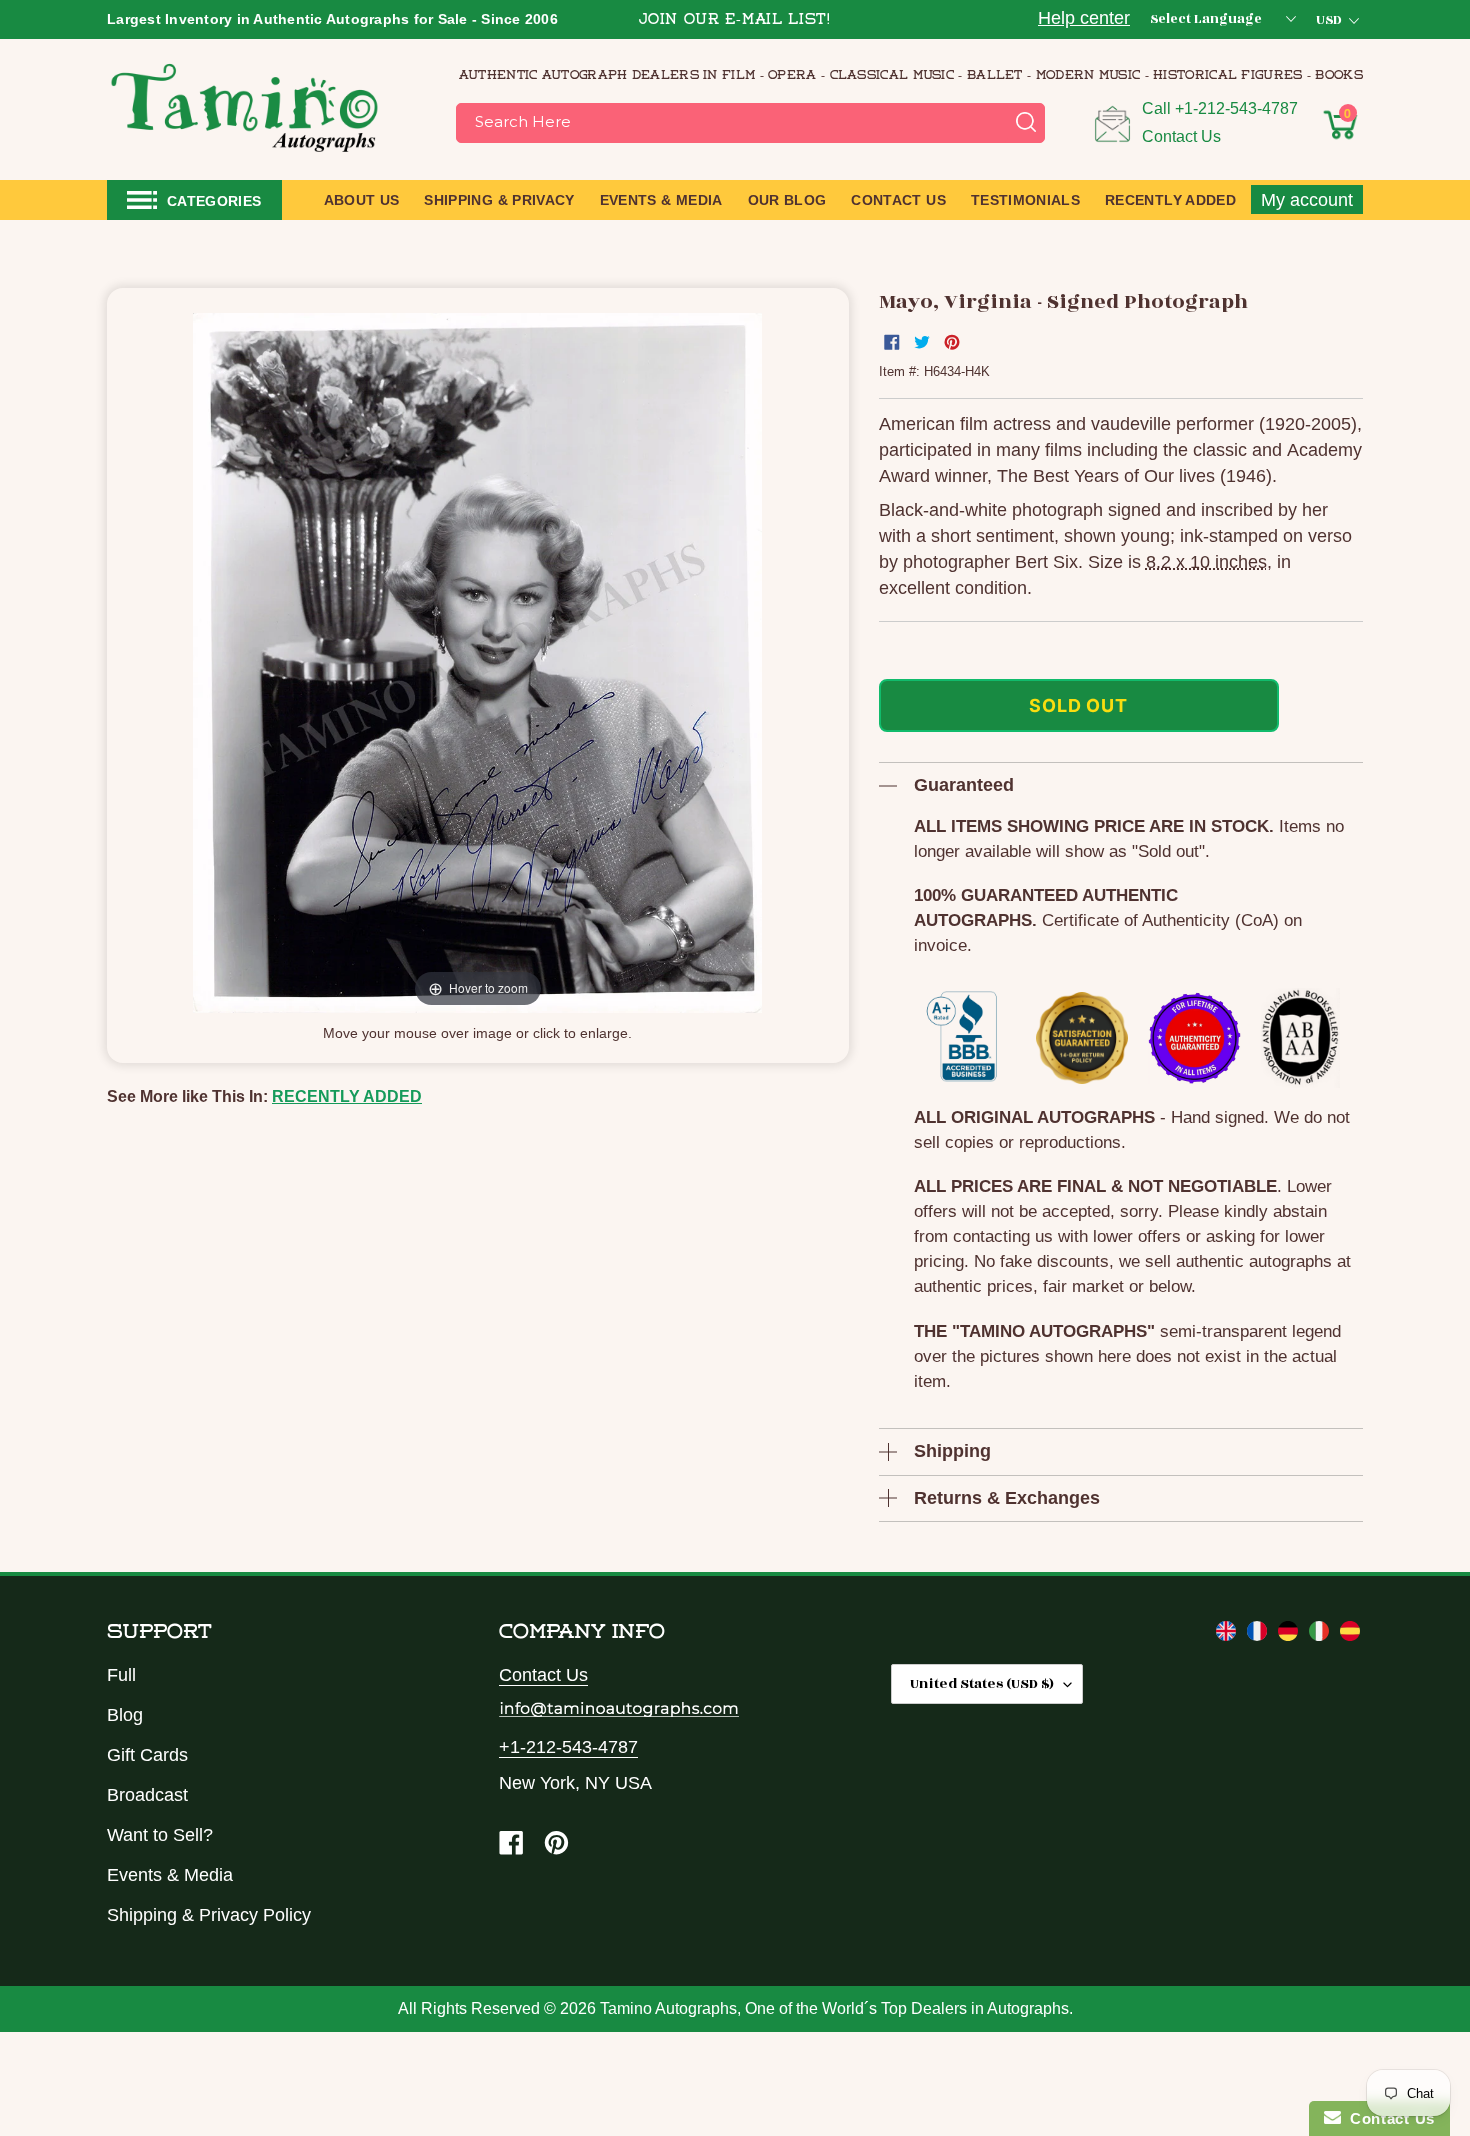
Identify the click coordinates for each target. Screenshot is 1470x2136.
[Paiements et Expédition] (1259, 1635)
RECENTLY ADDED (347, 1096)
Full (121, 1675)
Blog (125, 1715)
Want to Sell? (160, 1835)
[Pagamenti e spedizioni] (1321, 1635)
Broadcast (147, 1795)
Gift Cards (147, 1755)
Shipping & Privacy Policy (209, 1915)
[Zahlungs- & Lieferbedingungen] (1290, 1635)
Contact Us (1181, 136)
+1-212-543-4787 (1236, 108)
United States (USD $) (982, 1683)
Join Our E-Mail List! (735, 20)
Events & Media (170, 1875)
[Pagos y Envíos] (1350, 1635)
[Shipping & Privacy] (1228, 1635)
